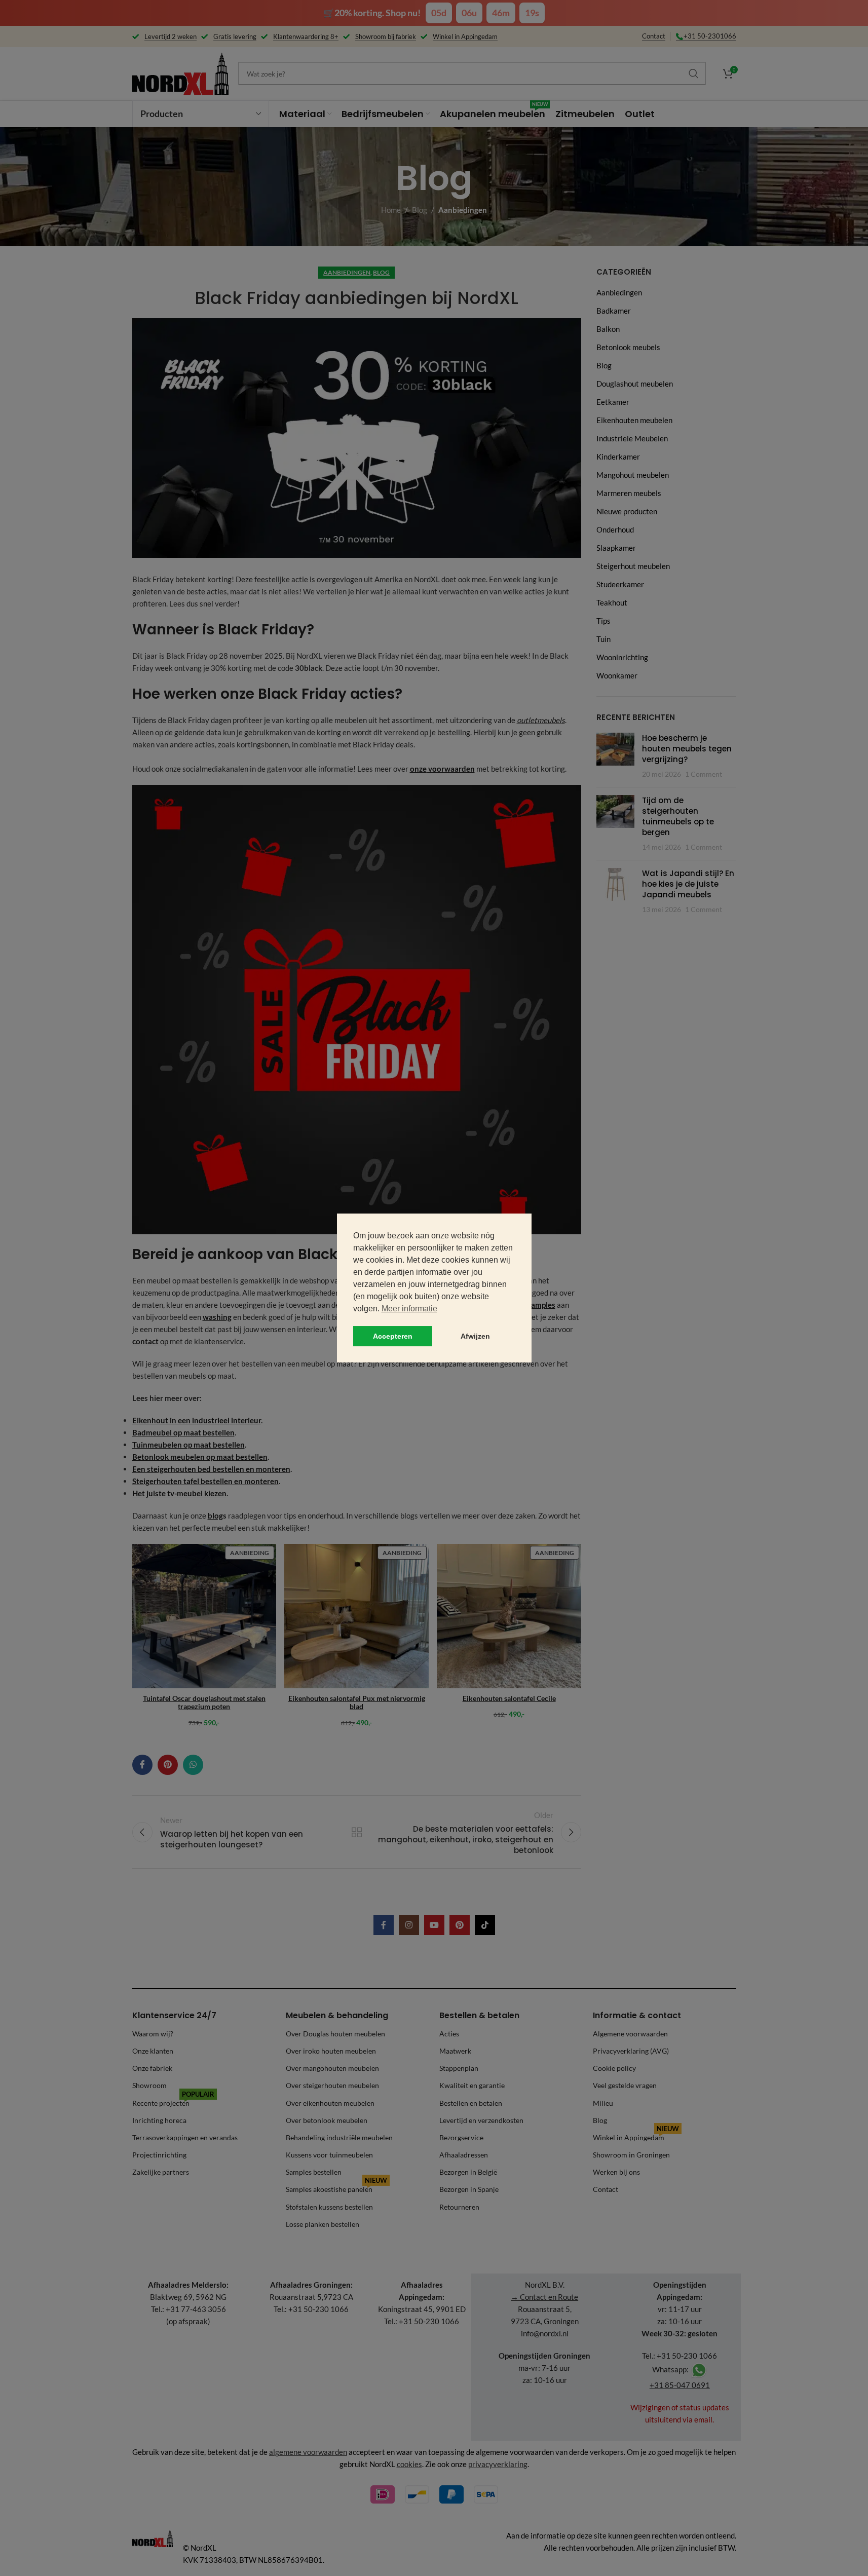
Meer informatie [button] (409, 1309)
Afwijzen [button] (475, 1336)
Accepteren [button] (393, 1336)
